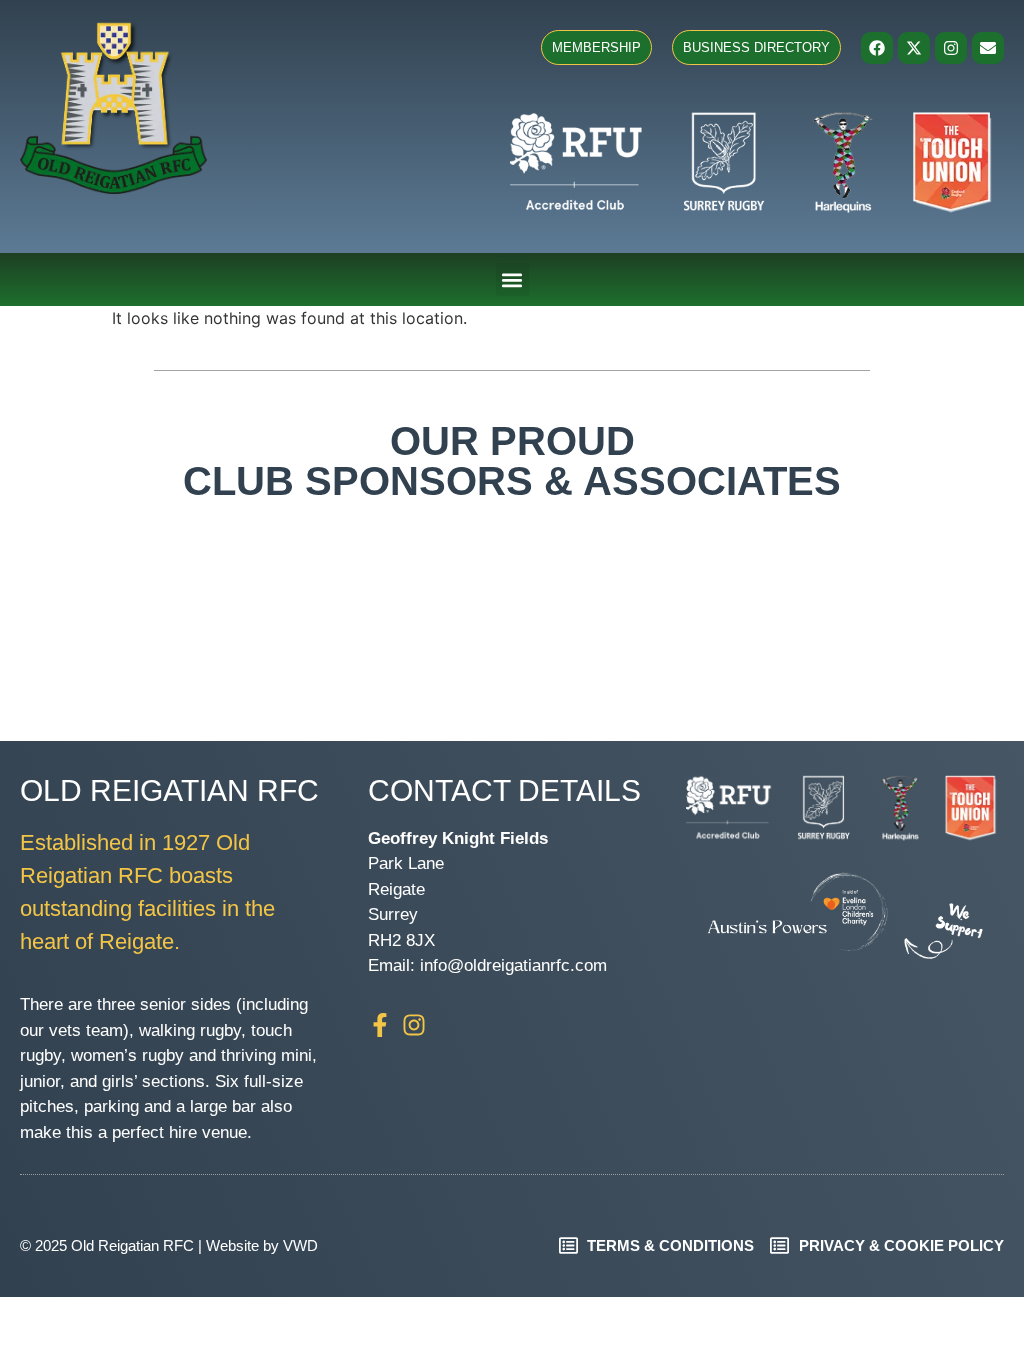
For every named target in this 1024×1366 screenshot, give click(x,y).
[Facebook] (877, 48)
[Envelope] (988, 48)
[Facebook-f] (380, 1025)
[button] (512, 279)
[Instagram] (951, 48)
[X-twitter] (914, 48)
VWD (300, 1245)
